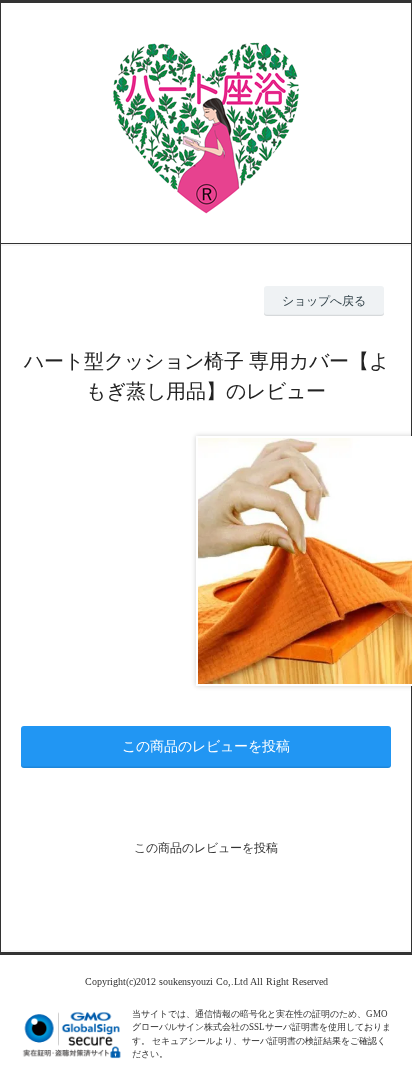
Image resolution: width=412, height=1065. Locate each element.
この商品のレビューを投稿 (206, 746)
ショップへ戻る (324, 301)
